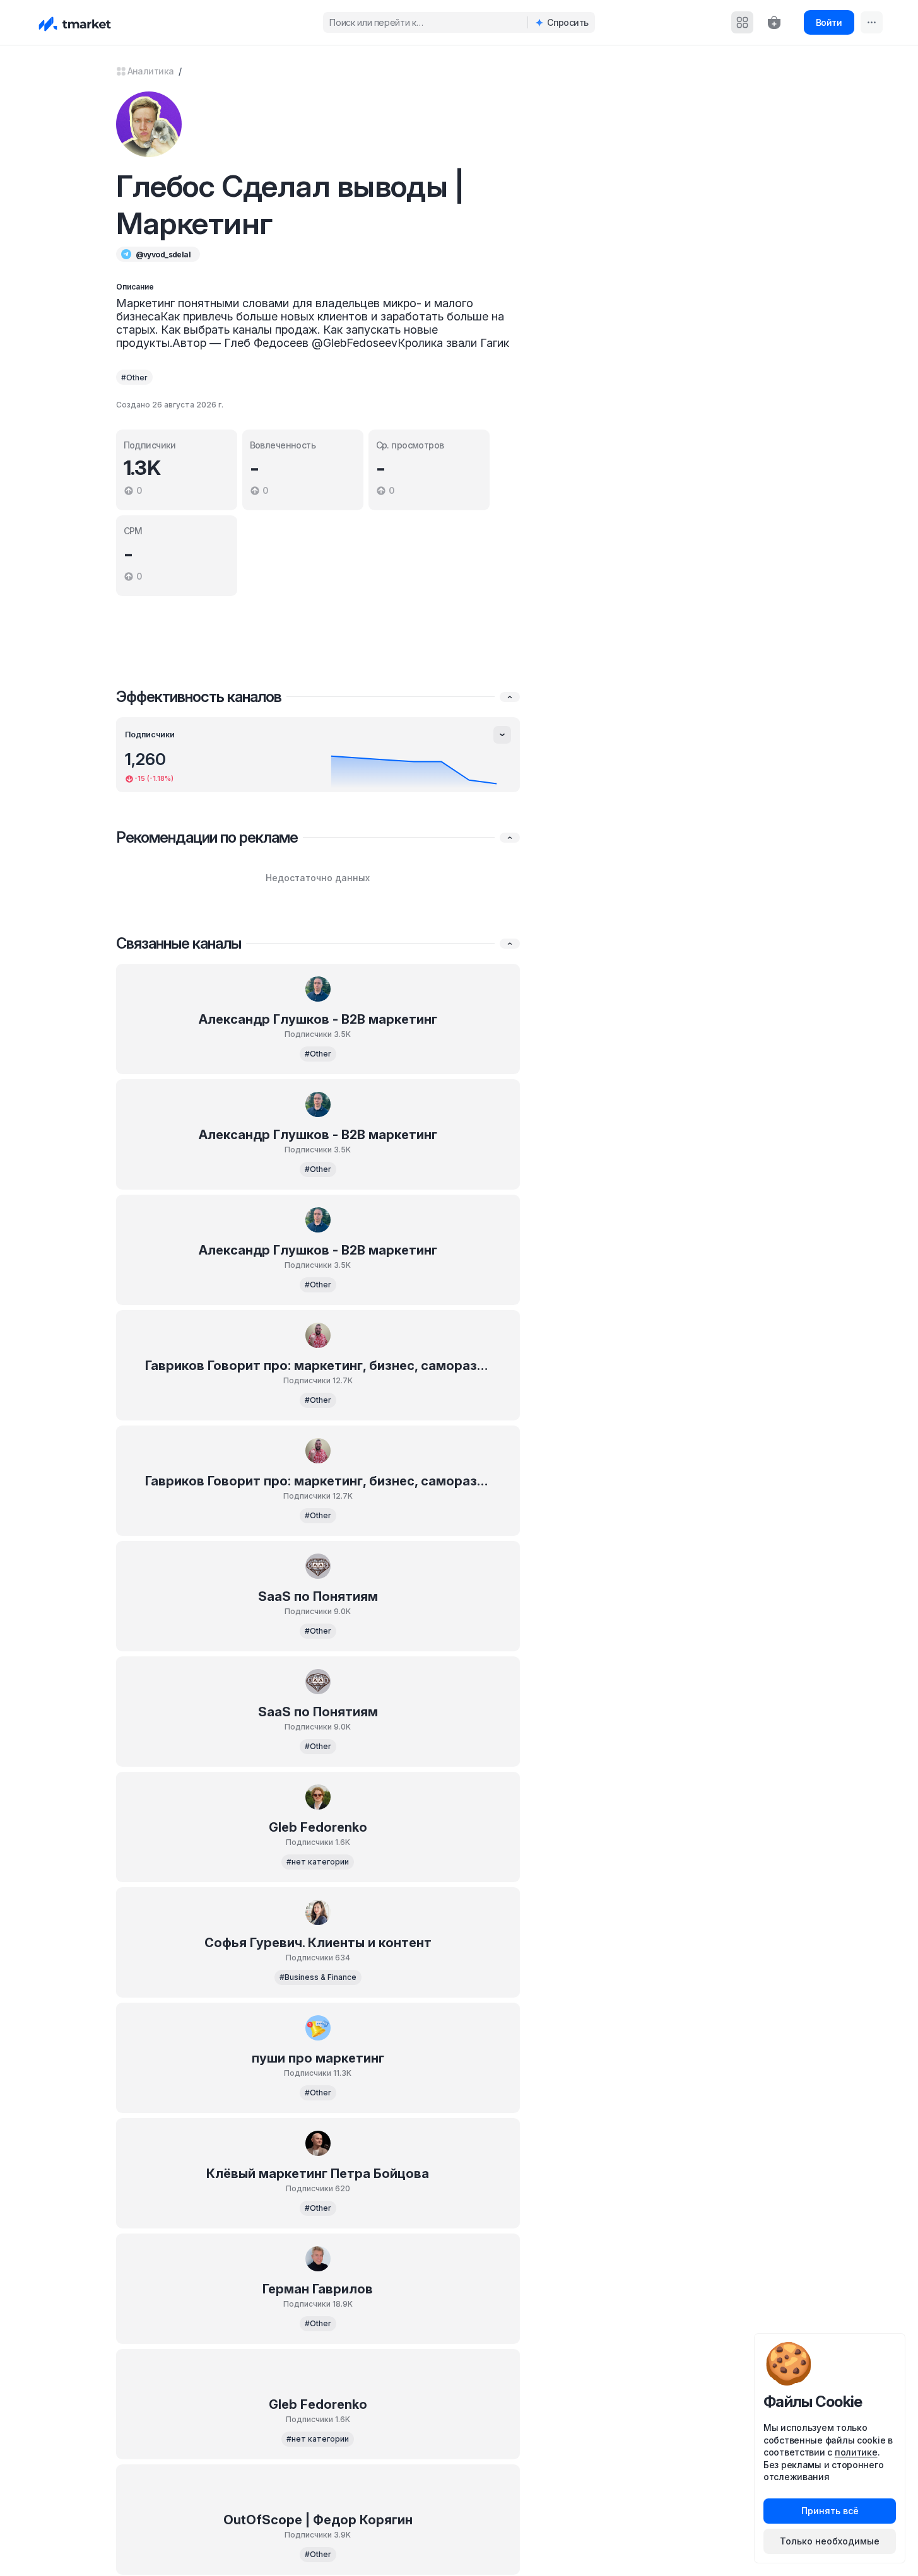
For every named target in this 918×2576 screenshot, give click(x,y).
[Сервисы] (742, 22)
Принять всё (830, 2511)
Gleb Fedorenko (318, 1827)
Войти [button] (829, 22)
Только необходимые (830, 2541)
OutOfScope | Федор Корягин (318, 2520)
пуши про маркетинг (318, 2058)
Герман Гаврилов (318, 2289)
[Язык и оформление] (872, 22)
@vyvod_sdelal (163, 255)
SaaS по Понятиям (318, 1596)
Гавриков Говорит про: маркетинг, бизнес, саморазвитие (318, 1366)
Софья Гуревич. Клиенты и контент (318, 1943)
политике (856, 2452)
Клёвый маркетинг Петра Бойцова (318, 2174)
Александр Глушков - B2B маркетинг (318, 1019)
